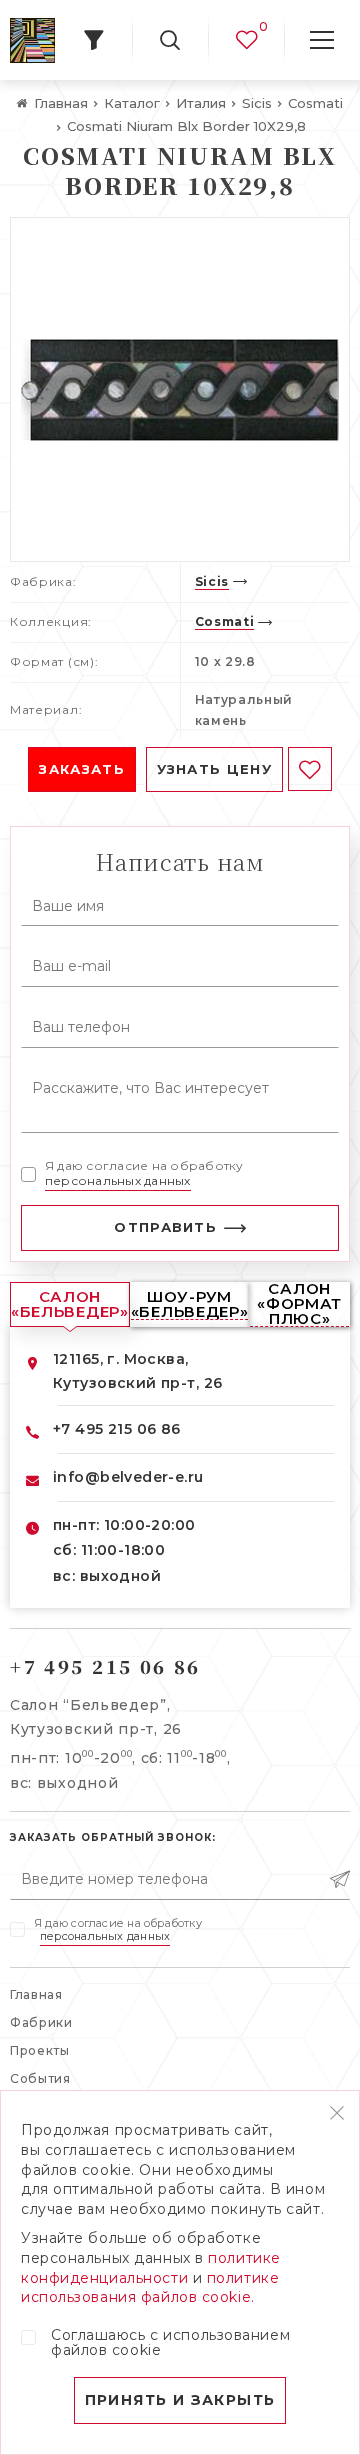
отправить (165, 1227)
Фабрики (41, 2022)
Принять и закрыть (180, 2400)
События (40, 2078)
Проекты (40, 2050)
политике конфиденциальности (151, 2268)
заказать (81, 769)
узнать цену (214, 769)
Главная (36, 1994)
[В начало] (32, 40)
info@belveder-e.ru (128, 1477)
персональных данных (118, 1180)
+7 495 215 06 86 (117, 1429)
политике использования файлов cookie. (150, 2288)
